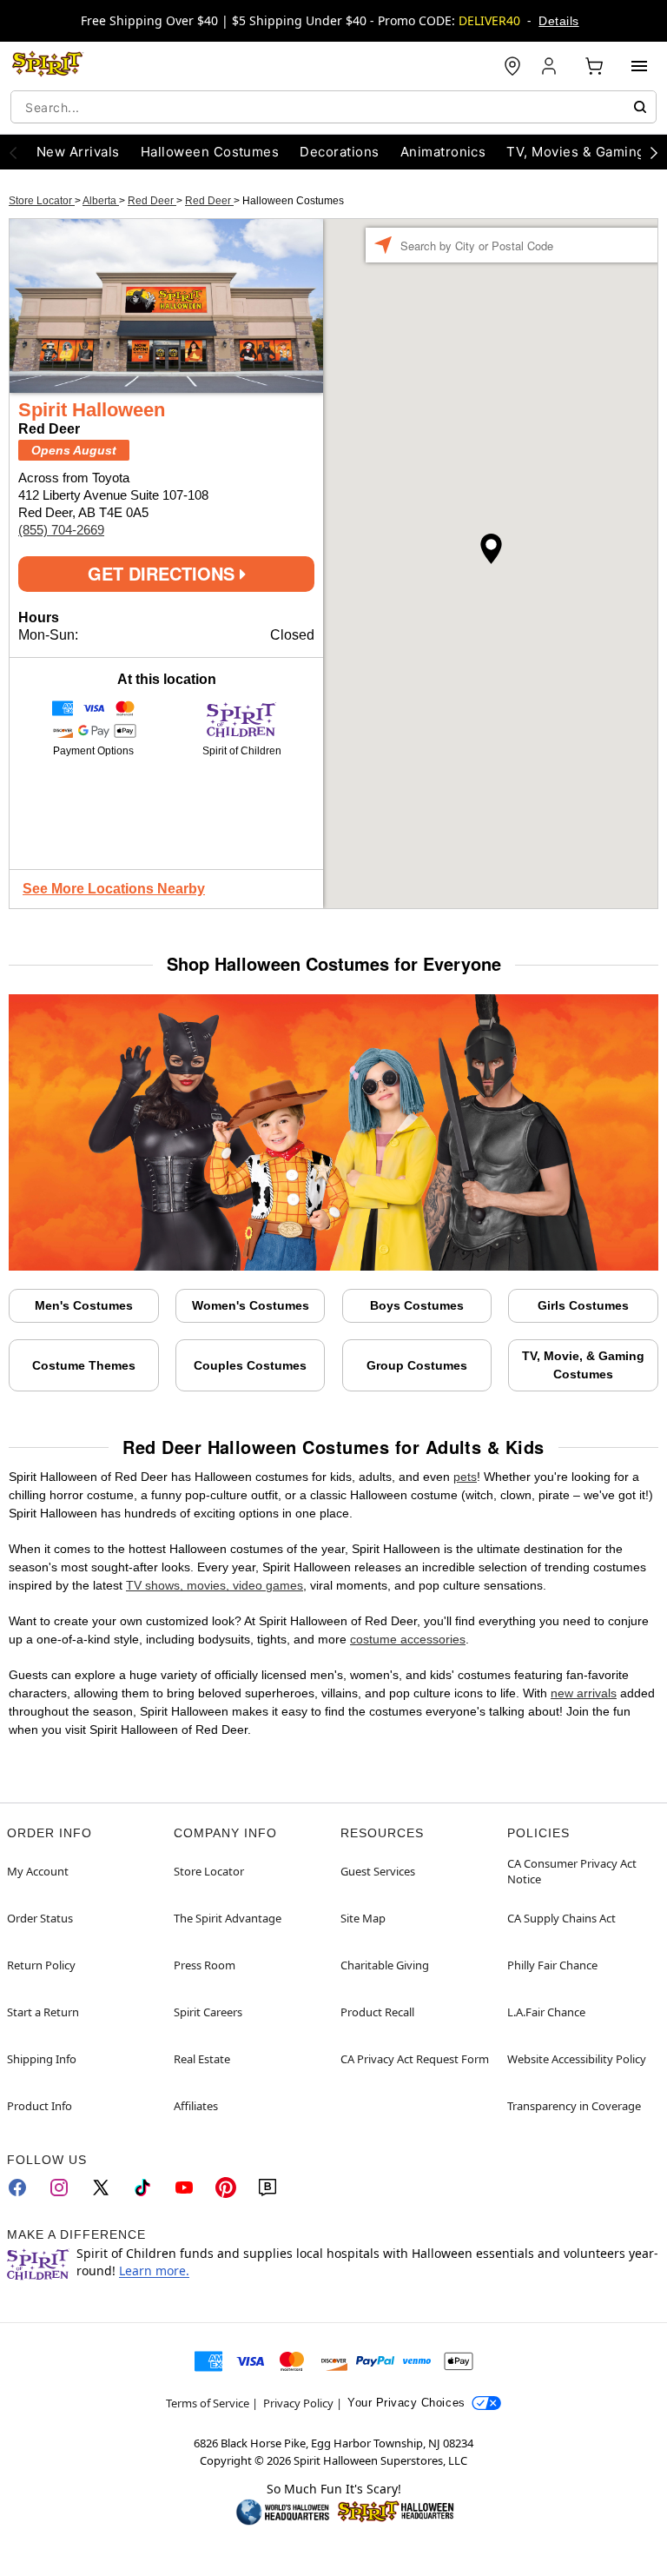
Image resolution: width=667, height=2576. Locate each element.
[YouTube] (184, 2188)
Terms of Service (208, 2403)
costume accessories (408, 1639)
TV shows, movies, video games (215, 1585)
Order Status (40, 1918)
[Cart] (594, 66)
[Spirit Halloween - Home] (48, 66)
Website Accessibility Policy (577, 2059)
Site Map (363, 1918)
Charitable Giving (385, 1965)
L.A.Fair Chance (546, 2012)
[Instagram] (59, 2188)
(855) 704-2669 (61, 530)
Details (558, 21)
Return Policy (41, 1965)
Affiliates (196, 2106)
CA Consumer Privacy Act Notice (572, 1871)
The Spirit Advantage (228, 1918)
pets (465, 1477)
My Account (38, 1871)
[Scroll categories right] (654, 152)
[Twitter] (101, 2188)
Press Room (205, 1965)
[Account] (551, 66)
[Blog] (267, 2188)
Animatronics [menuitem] (443, 152)
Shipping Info (42, 2059)
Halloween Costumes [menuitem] (210, 152)
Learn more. (154, 2271)
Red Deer (152, 201)
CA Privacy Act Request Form (415, 2059)
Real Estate (202, 2059)
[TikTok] (142, 2188)
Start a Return (43, 2012)
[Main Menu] (639, 66)
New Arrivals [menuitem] (78, 152)
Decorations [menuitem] (339, 152)
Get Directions (164, 573)
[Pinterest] (226, 2188)
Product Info (40, 2106)
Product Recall (377, 2012)
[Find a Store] (512, 66)
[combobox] (333, 107)
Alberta (101, 201)
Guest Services (378, 1871)
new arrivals (584, 1693)
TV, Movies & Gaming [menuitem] (575, 152)
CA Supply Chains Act (561, 1918)
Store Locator (42, 201)
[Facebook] (17, 2188)
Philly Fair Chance (552, 1965)
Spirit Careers (208, 2012)
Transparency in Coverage (574, 2106)
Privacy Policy (298, 2403)
